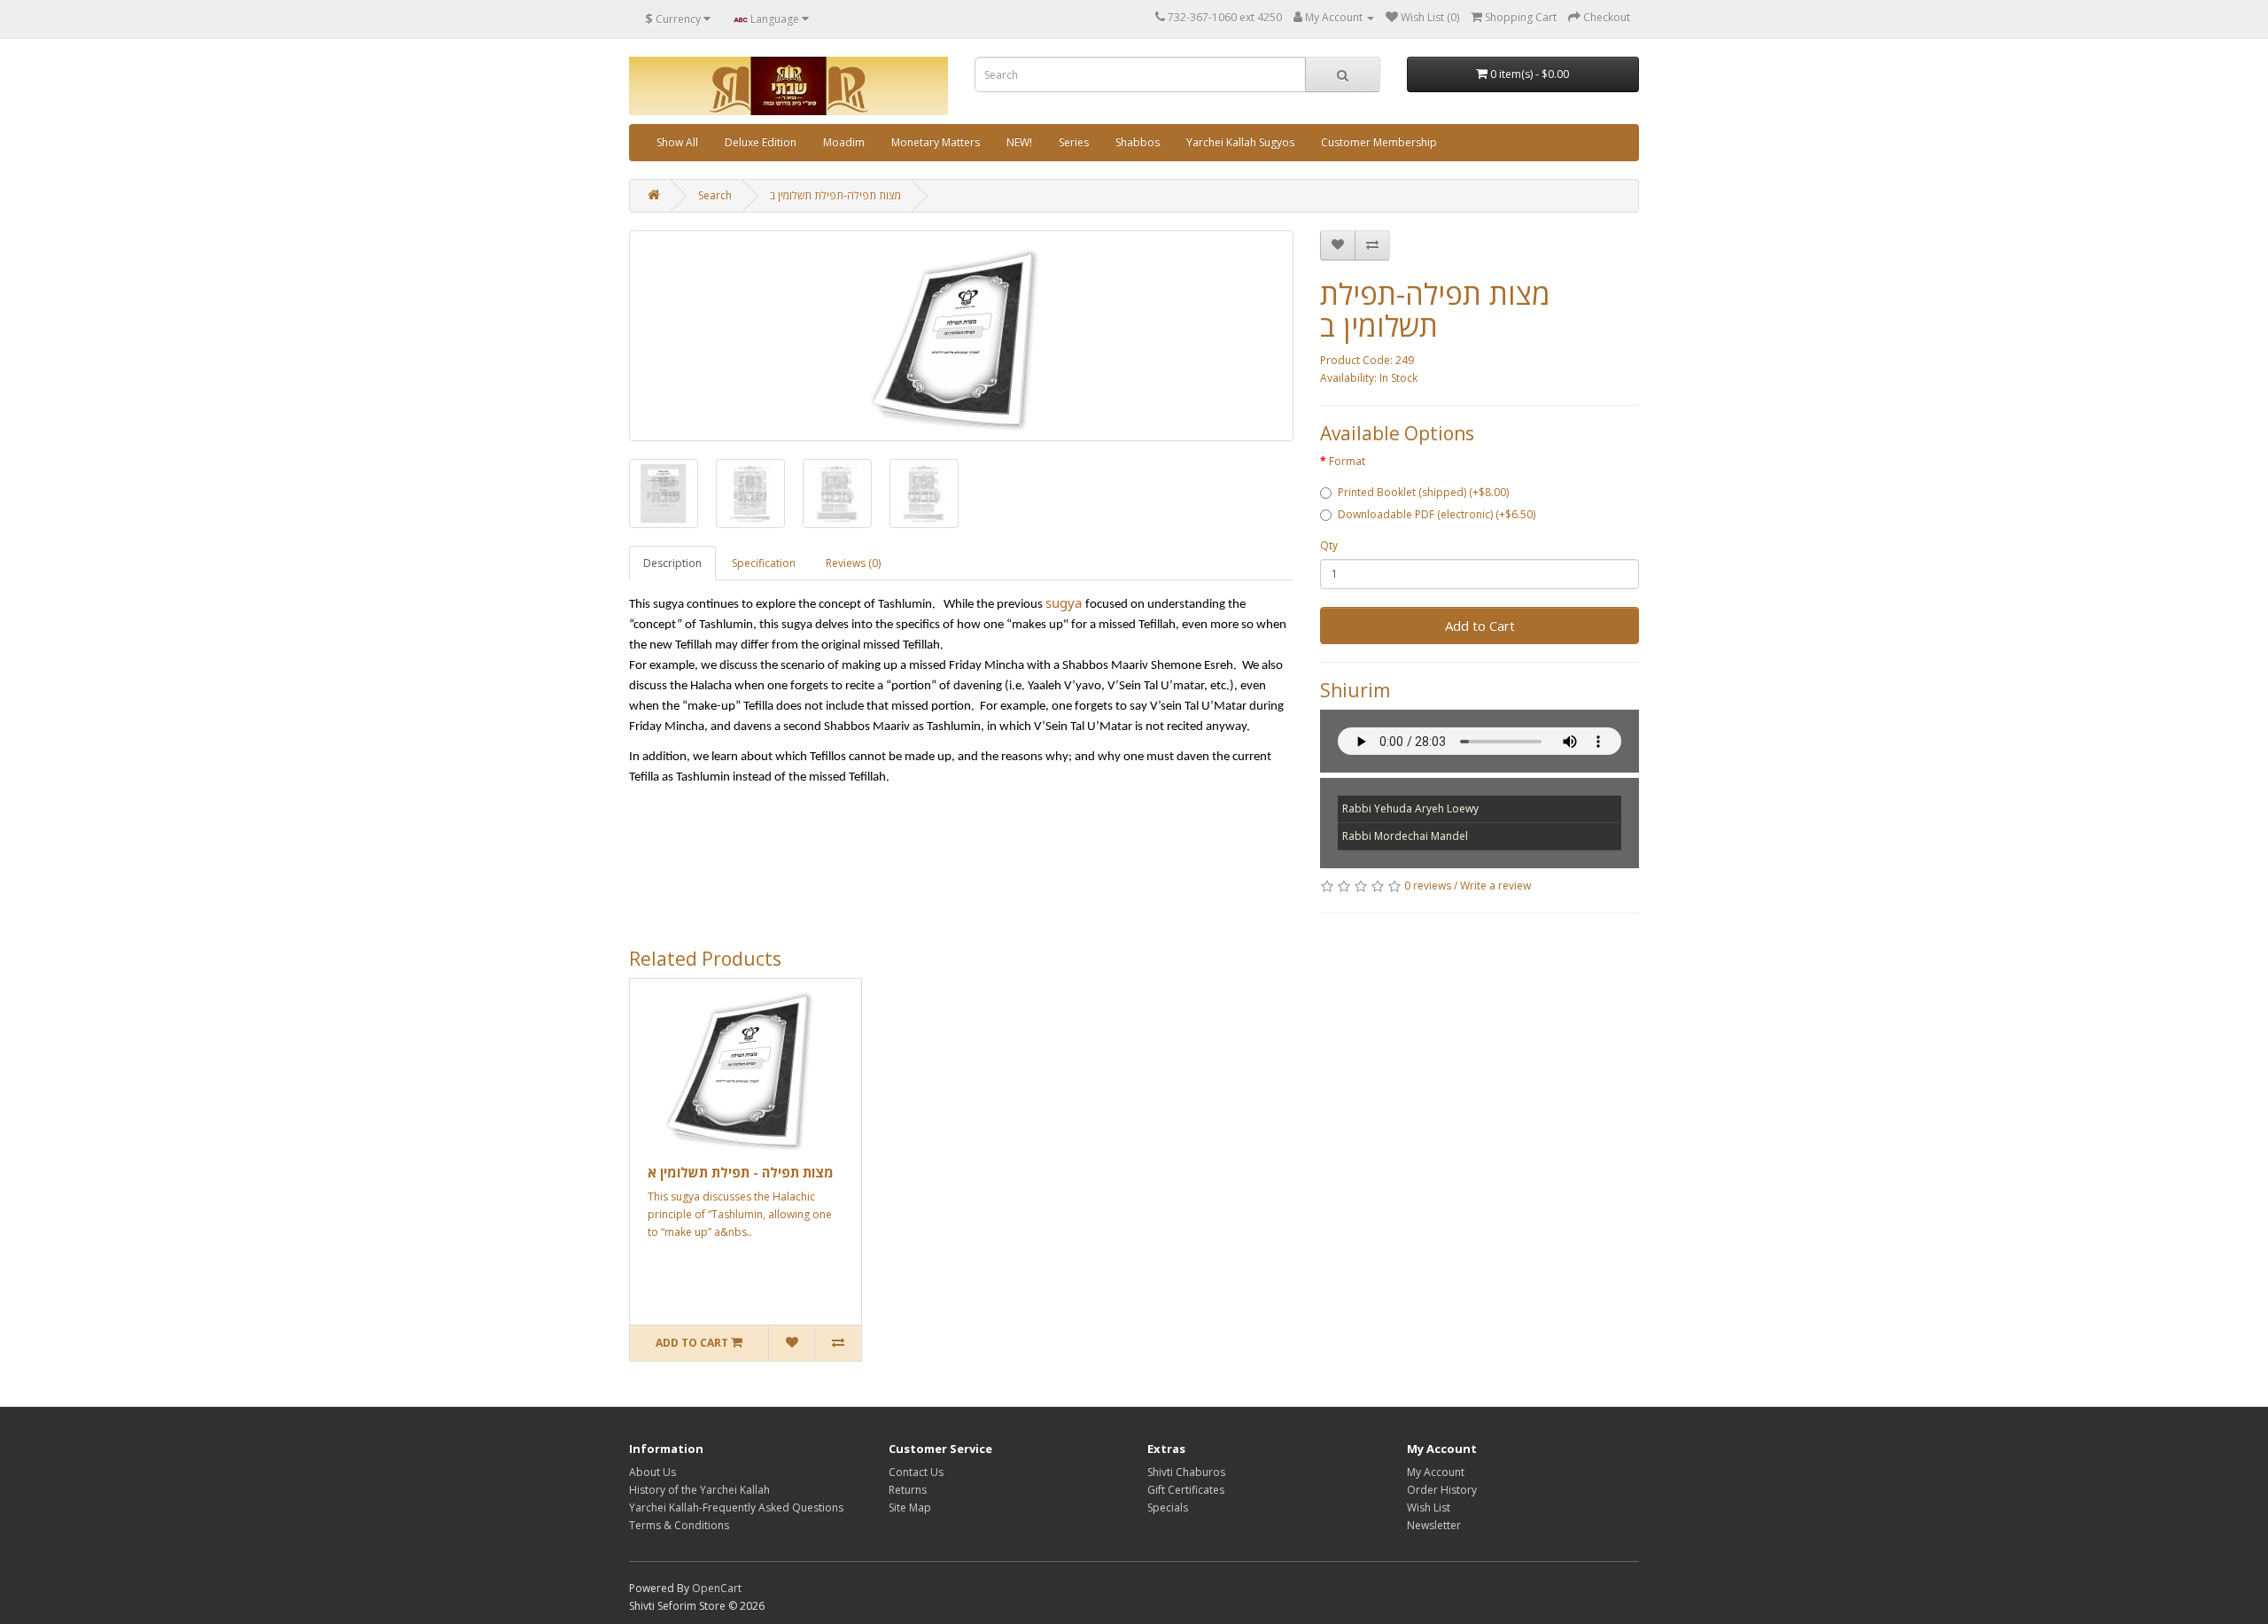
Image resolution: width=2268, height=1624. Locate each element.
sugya (1064, 602)
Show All (677, 142)
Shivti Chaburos (1186, 1472)
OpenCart (717, 1588)
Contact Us (916, 1472)
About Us (652, 1472)
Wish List (1429, 1507)
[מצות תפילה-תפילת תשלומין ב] (961, 336)
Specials (1168, 1507)
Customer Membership (1379, 142)
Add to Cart (1480, 626)
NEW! (1019, 142)
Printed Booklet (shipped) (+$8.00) (1423, 492)
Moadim (844, 142)
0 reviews (1428, 886)
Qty (1329, 545)
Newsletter (1434, 1525)
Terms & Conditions (679, 1525)
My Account (1436, 1472)
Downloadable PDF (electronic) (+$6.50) (1437, 514)
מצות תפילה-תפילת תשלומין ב (835, 195)
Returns (908, 1490)
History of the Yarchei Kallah (699, 1490)
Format (1347, 461)
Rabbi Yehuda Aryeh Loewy (1410, 808)
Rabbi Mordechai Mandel (1405, 836)
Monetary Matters (936, 142)
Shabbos (1138, 142)
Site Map (910, 1507)
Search (715, 195)
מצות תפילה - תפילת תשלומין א (741, 1172)
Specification (764, 563)
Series (1074, 142)
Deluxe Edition (761, 142)
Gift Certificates (1186, 1490)
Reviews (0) (853, 563)
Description (672, 563)
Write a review (1495, 886)
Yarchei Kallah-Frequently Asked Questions (736, 1507)
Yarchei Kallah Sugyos (1240, 142)
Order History (1442, 1490)
